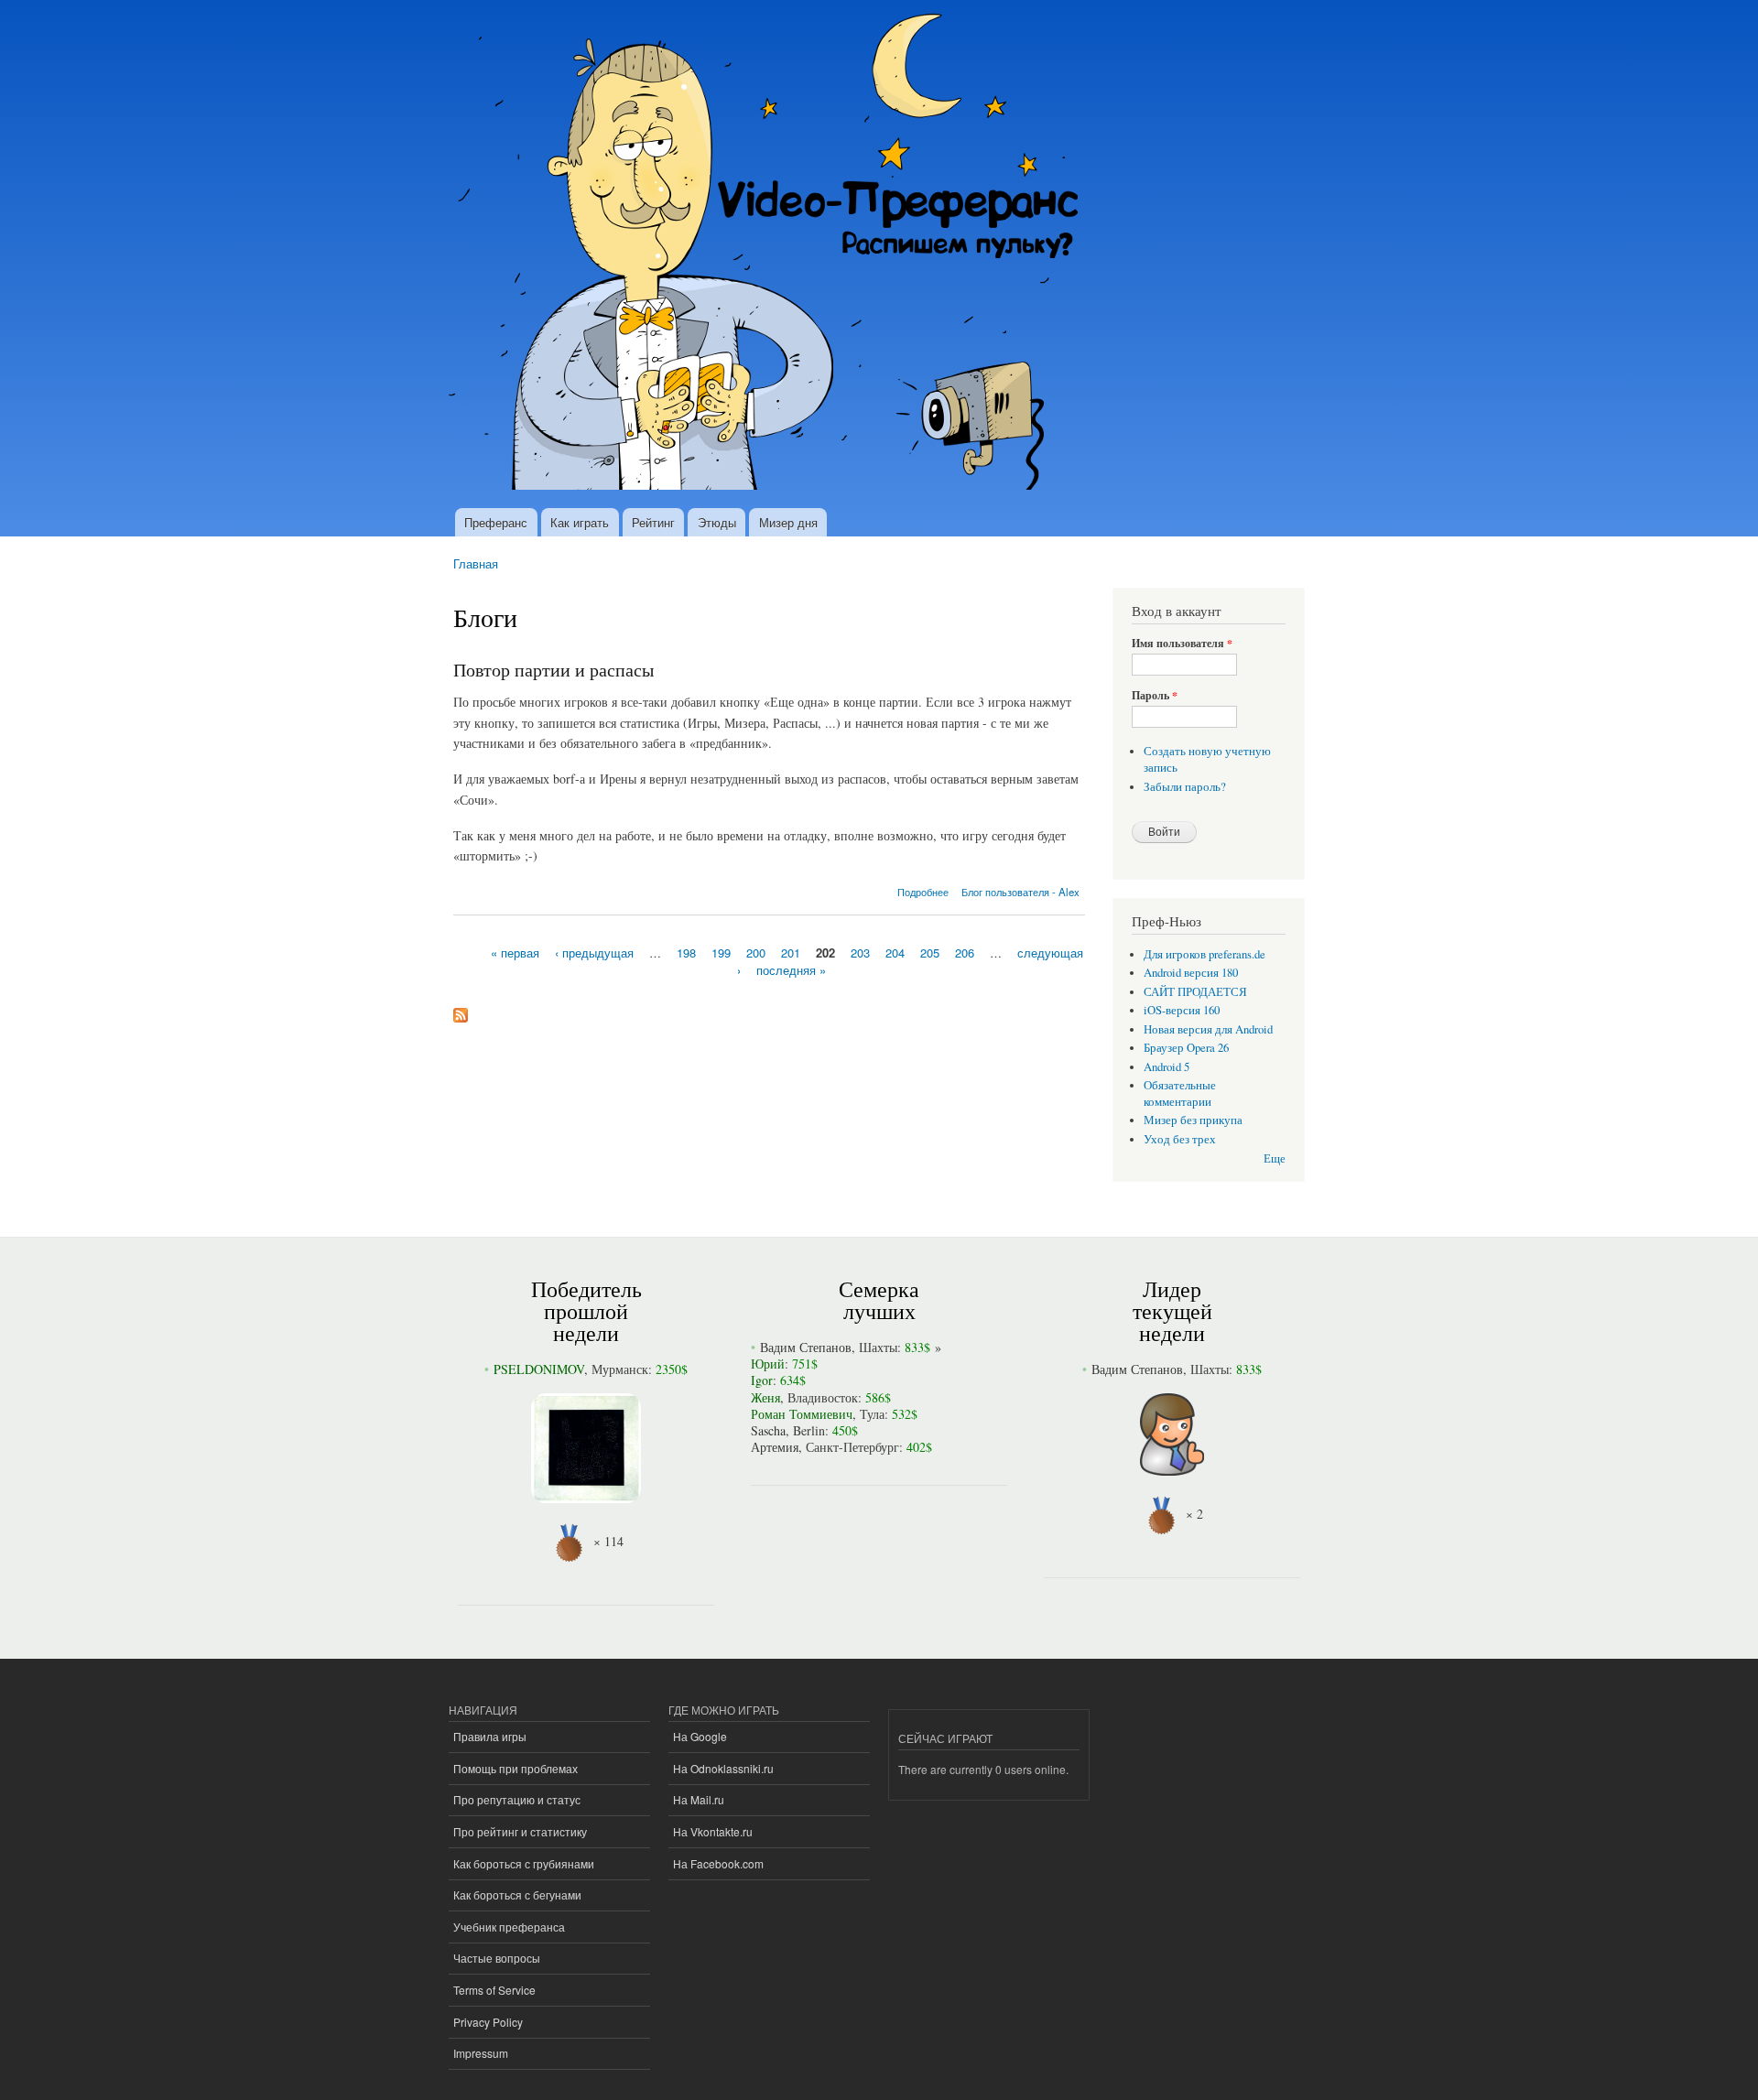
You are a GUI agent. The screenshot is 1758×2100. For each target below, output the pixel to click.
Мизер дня (788, 522)
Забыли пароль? (1185, 787)
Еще (1275, 1158)
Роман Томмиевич (802, 1414)
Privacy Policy (488, 2022)
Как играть (580, 522)
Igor (762, 1380)
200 (756, 952)
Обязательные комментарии (1180, 1093)
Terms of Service (494, 1990)
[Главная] (771, 254)
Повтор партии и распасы (553, 670)
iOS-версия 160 (1182, 1010)
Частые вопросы (497, 1958)
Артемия (775, 1447)
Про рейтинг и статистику (520, 1831)
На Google (700, 1736)
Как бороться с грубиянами (524, 1863)
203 (860, 952)
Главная (476, 563)
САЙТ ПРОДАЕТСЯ (1195, 992)
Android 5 (1167, 1067)
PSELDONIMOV (539, 1369)
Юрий (768, 1364)
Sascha (768, 1430)
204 (895, 952)
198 (686, 952)
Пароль (1155, 696)
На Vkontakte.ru (713, 1831)
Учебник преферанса (509, 1927)
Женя (765, 1397)
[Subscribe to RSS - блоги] (461, 1011)
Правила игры (490, 1736)
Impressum (481, 2053)
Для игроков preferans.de (1205, 954)
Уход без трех (1180, 1139)
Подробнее (923, 892)
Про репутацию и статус (517, 1799)
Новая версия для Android (1208, 1029)
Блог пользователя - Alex (1020, 892)
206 (965, 952)
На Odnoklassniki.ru (723, 1768)
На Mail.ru (699, 1799)
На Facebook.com (718, 1863)
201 (791, 952)
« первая (515, 952)
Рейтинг (653, 522)
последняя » (791, 970)
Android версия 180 (1191, 973)
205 (930, 952)
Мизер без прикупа (1193, 1120)
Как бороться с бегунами (517, 1894)
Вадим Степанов (806, 1347)
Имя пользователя (1182, 644)
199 (721, 952)
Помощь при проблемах (515, 1768)
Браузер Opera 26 (1186, 1048)
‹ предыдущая (594, 952)
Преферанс (496, 522)
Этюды (717, 522)
